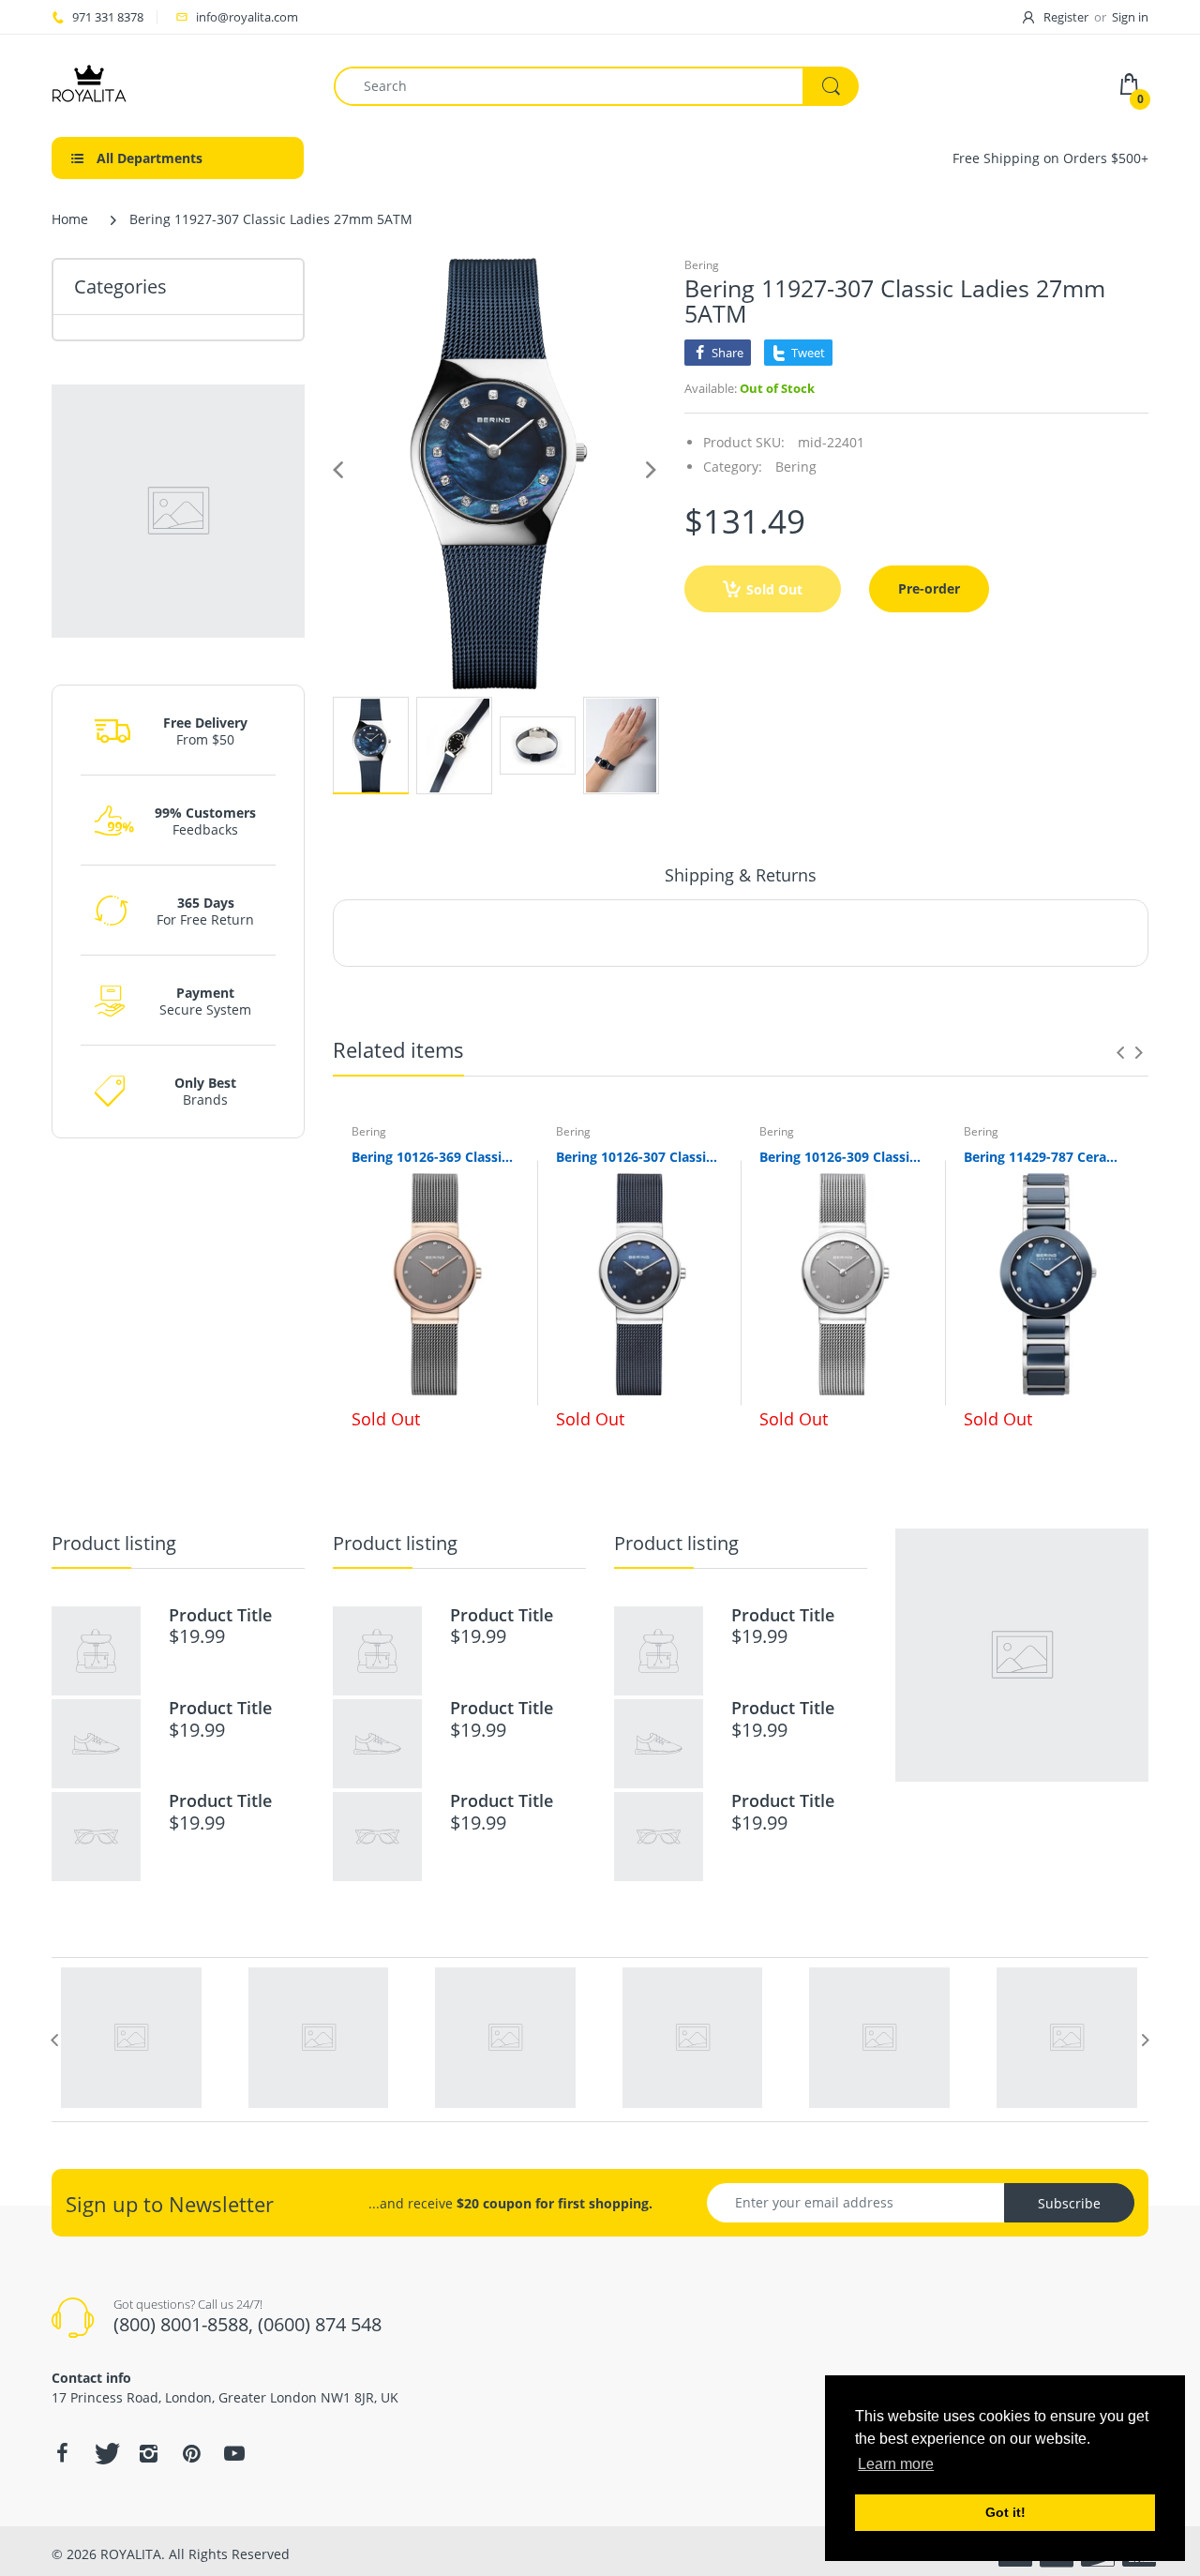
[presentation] (1120, 1052)
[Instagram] (148, 2453)
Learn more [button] (896, 2464)
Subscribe (1069, 2203)
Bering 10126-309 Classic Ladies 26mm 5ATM (843, 1157)
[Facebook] (62, 2453)
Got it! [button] (1005, 2512)
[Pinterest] (191, 2453)
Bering (702, 265)
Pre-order (929, 588)
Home (70, 219)
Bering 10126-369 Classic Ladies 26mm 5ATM (435, 1157)
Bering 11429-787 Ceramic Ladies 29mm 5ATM (1047, 1157)
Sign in (1130, 17)
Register (1066, 17)
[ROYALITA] (89, 84)
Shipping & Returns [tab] (741, 875)
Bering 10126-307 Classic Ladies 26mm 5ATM (639, 1157)
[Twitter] (105, 2453)
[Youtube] (234, 2453)
